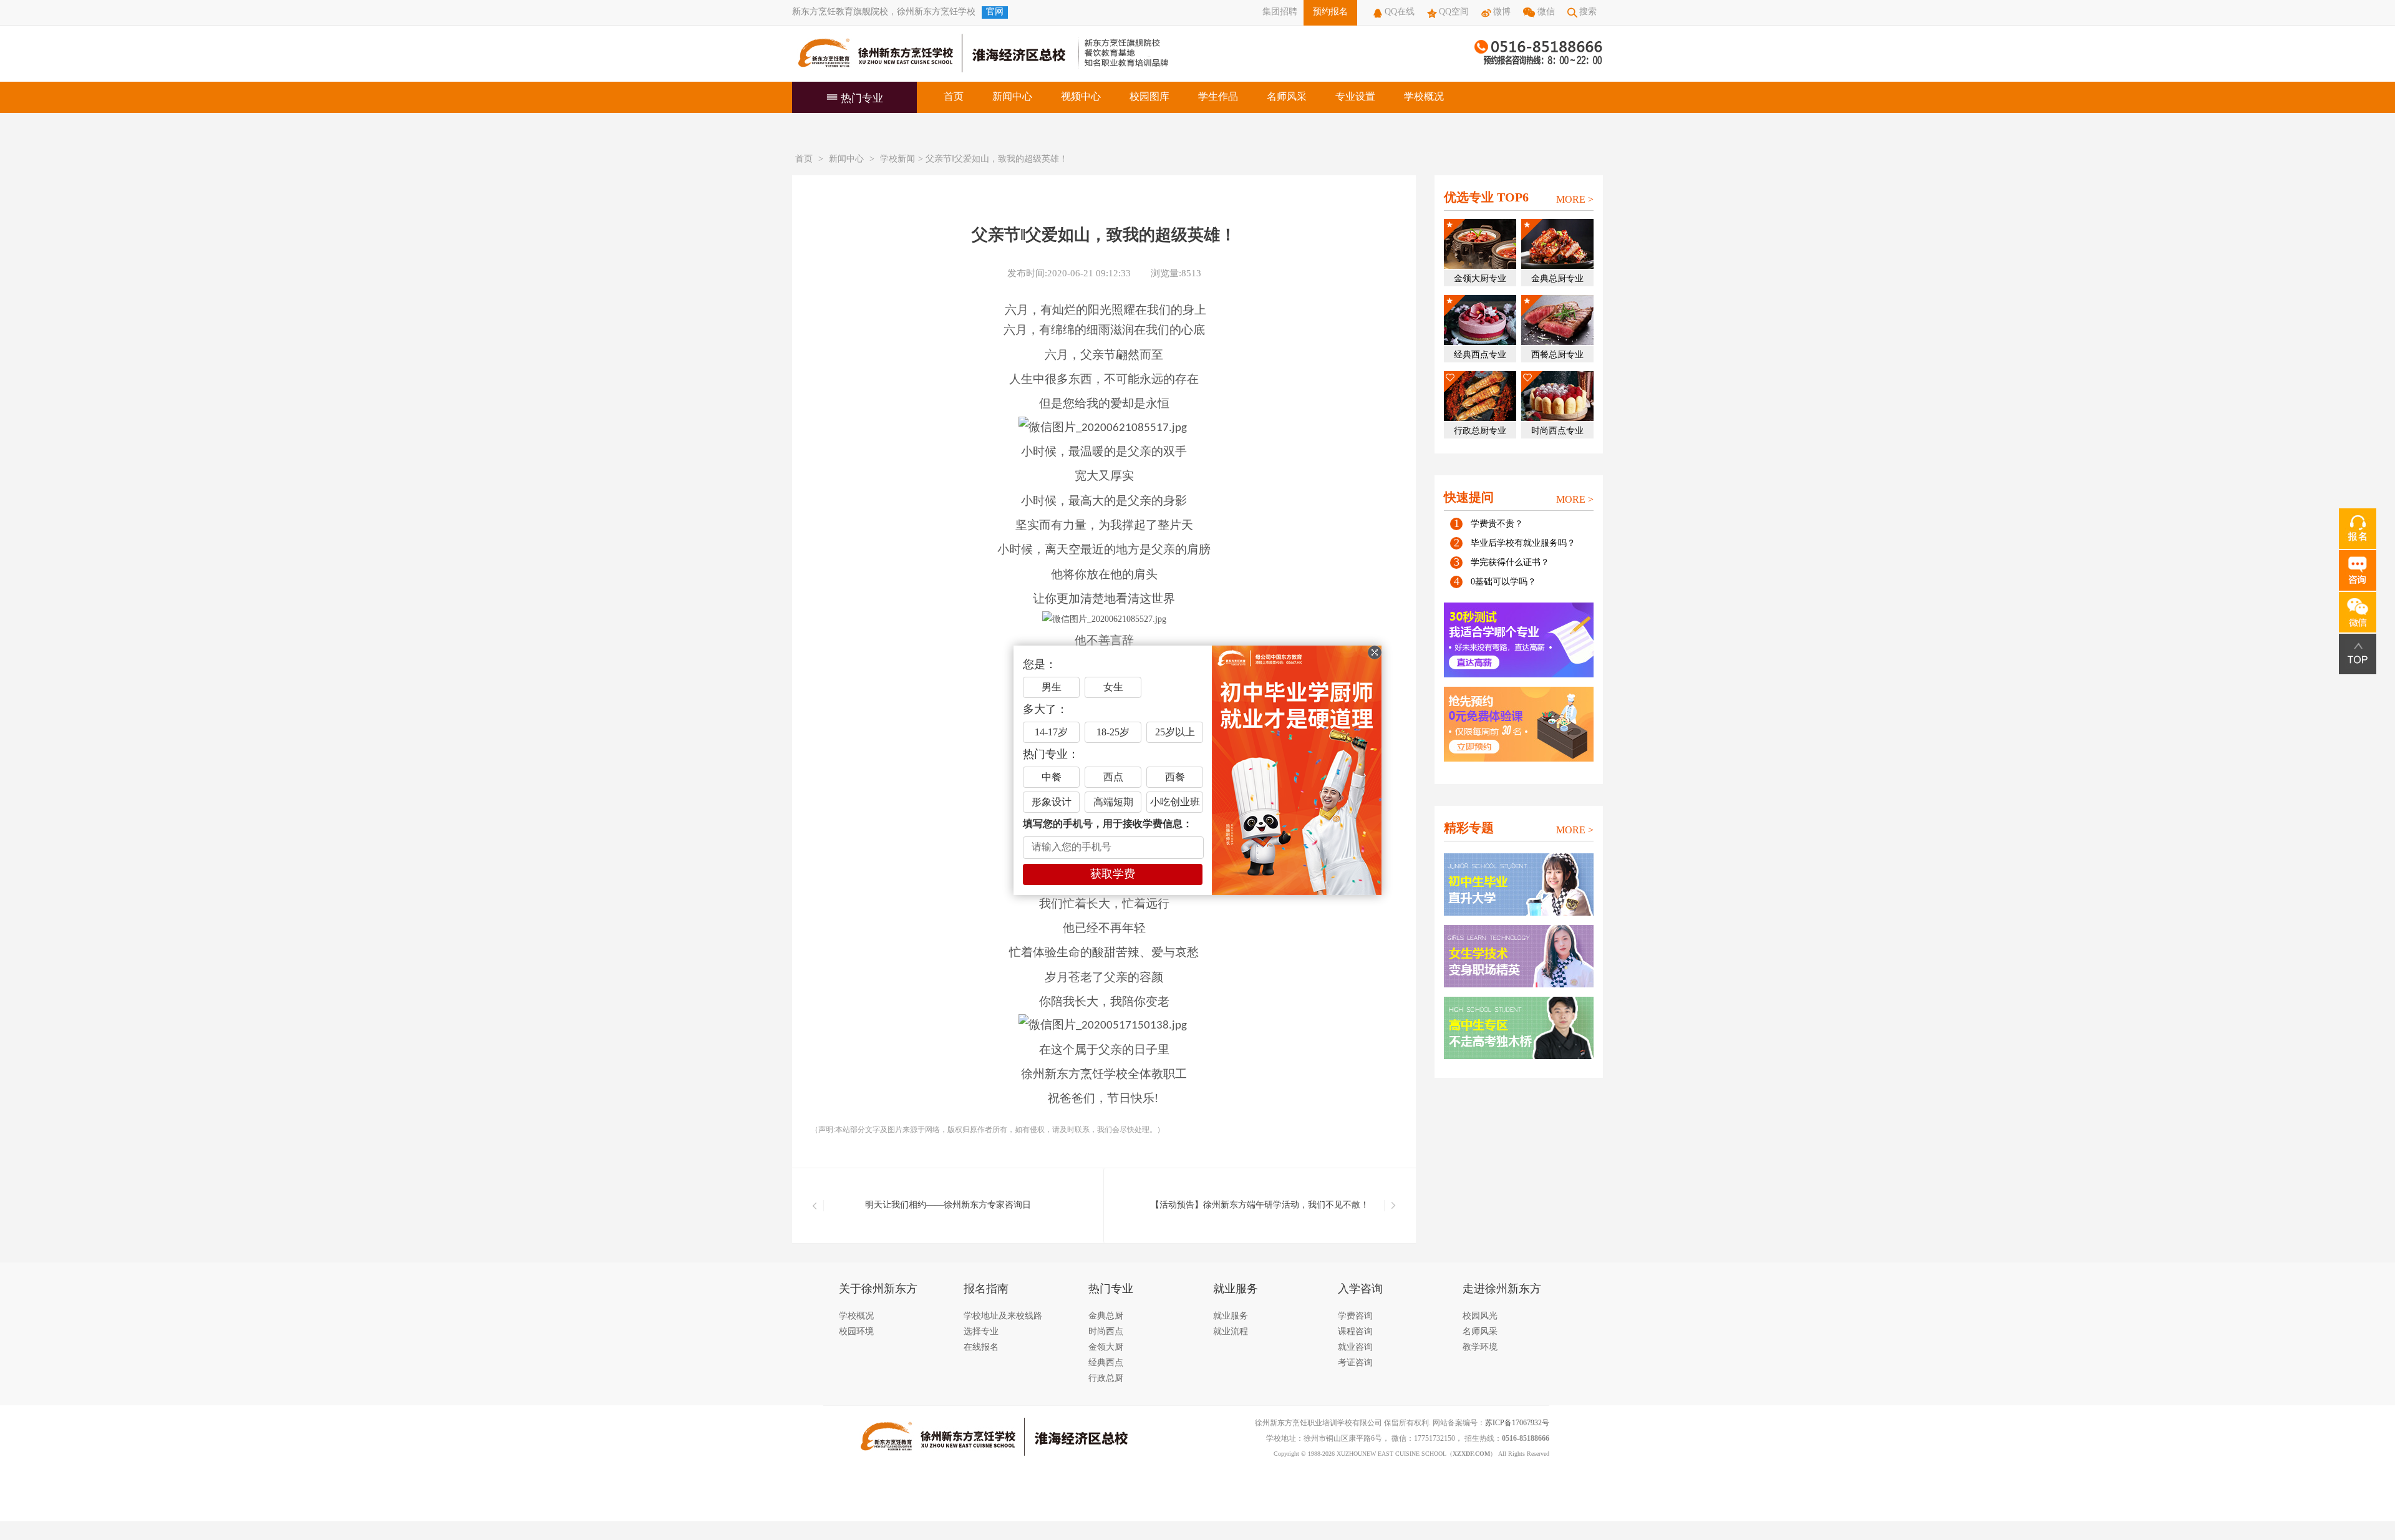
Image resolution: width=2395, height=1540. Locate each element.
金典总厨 (1106, 1316)
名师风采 (1287, 97)
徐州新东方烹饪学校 (936, 12)
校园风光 (1480, 1316)
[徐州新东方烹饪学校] (929, 54)
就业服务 (1231, 1316)
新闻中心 (1012, 97)
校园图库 (1149, 97)
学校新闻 (898, 159)
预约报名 (1330, 12)
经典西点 (1106, 1363)
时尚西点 (1106, 1332)
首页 (954, 97)
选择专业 (981, 1332)
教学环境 (1480, 1348)
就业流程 (1231, 1332)
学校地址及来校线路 (1003, 1316)
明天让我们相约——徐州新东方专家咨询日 (948, 1205)
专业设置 (1355, 97)
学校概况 (1424, 97)
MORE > (1575, 200)
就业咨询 (1355, 1348)
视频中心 (1081, 97)
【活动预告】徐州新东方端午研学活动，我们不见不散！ (1260, 1205)
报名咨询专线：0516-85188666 (1539, 54)
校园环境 (856, 1332)
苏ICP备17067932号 (1517, 1423)
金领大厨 (1106, 1348)
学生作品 (1218, 97)
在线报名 (981, 1348)
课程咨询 (1355, 1332)
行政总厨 (1106, 1379)
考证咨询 (1355, 1363)
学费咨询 (1355, 1316)
